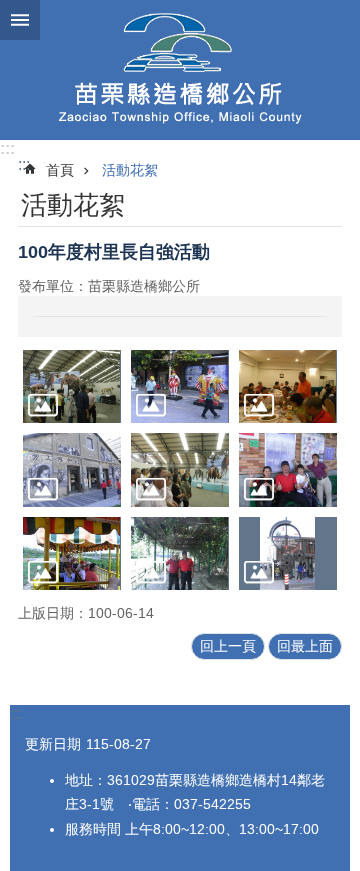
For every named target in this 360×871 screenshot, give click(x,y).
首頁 (60, 170)
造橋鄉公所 (180, 70)
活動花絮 (130, 170)
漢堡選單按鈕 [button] (20, 20)
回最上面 (305, 646)
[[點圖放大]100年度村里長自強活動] (72, 386)
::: (7, 148)
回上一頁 (228, 646)
